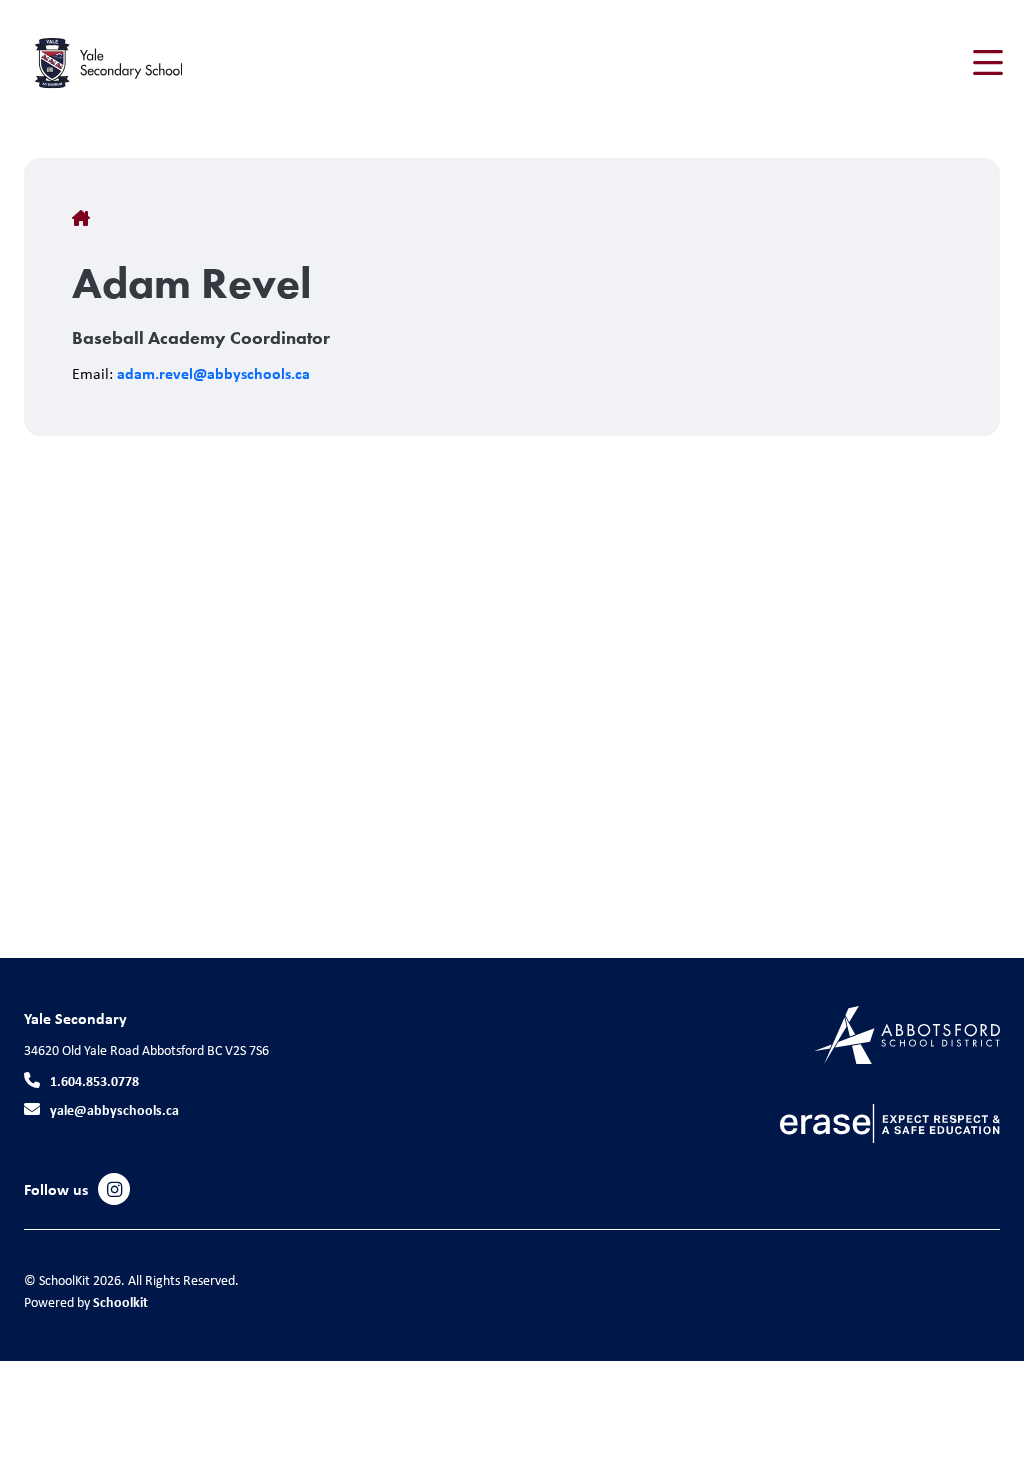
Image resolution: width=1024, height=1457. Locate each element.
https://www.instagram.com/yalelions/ (114, 1190)
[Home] (144, 63)
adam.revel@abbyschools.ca (213, 373)
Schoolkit (120, 1301)
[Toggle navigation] (986, 63)
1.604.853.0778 (94, 1080)
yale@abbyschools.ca (114, 1109)
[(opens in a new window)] (907, 1033)
